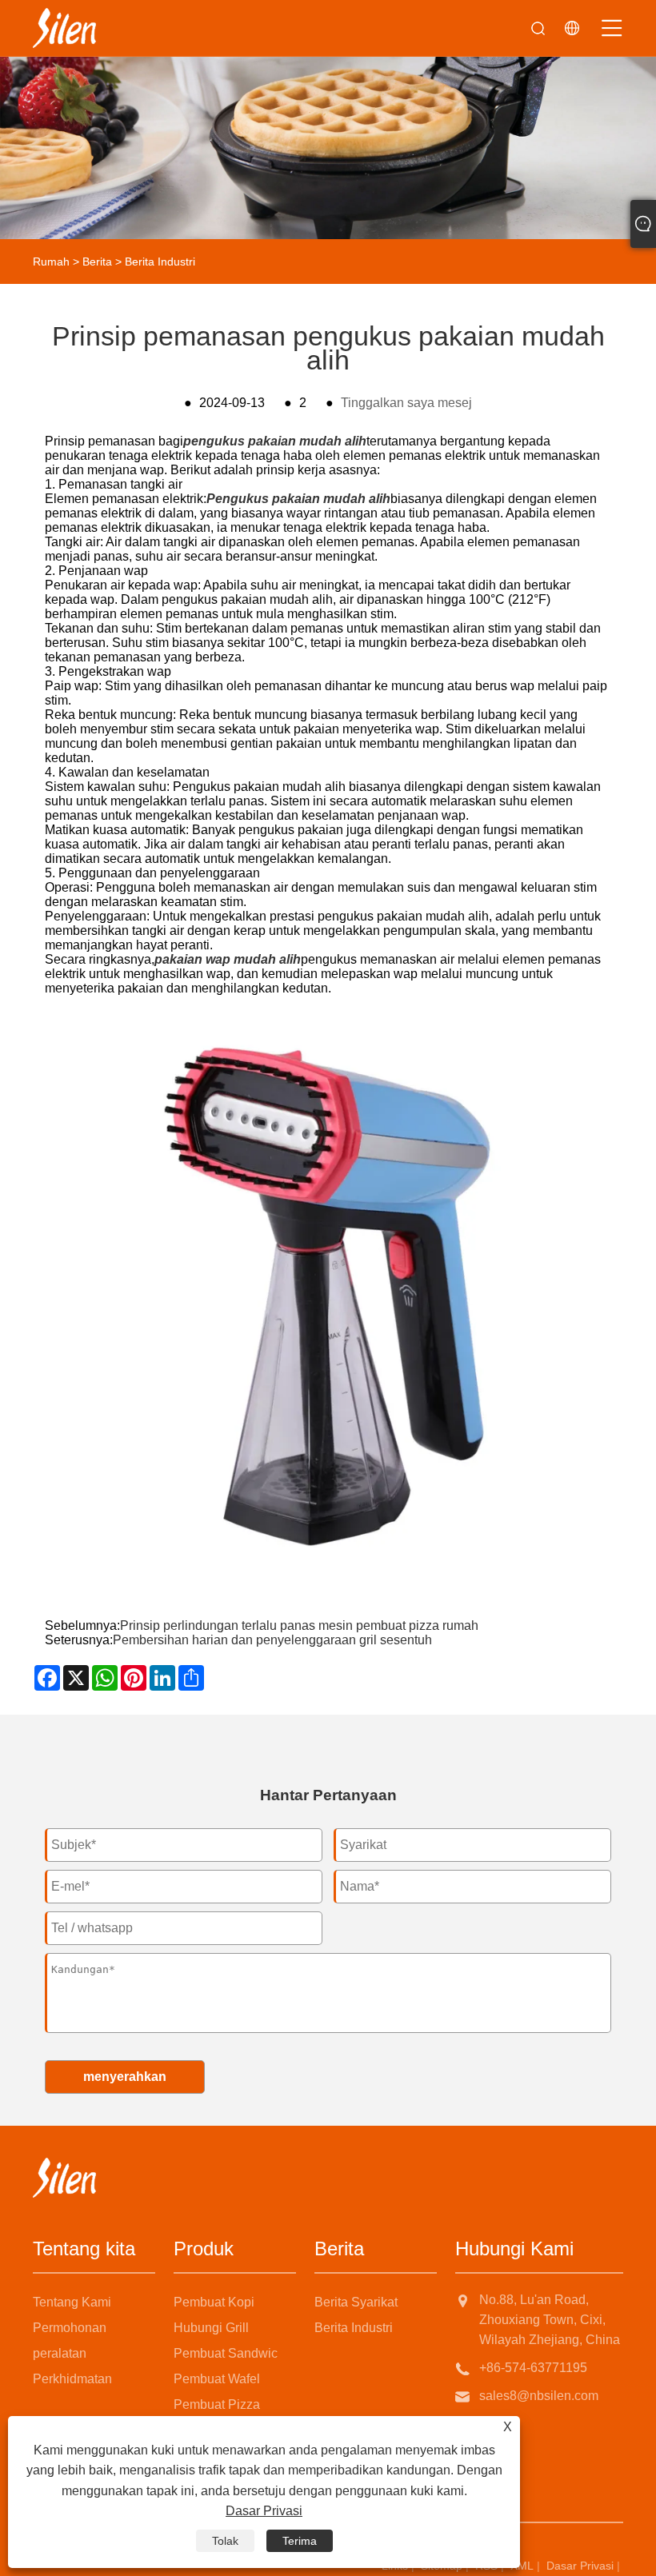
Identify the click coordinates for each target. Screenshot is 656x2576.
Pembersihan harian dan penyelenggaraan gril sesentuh (272, 1640)
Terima (300, 2541)
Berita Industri (160, 262)
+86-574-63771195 (533, 2368)
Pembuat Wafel (217, 2379)
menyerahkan (125, 2077)
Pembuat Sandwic (226, 2353)
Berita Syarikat (356, 2302)
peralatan (60, 2353)
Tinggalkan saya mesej (406, 403)
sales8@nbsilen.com (539, 2396)
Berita (97, 262)
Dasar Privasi (580, 2566)
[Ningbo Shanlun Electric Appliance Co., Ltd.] (64, 28)
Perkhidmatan (72, 2379)
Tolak (225, 2541)
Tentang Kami (72, 2302)
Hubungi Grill (211, 2328)
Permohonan (70, 2328)
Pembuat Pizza (217, 2404)
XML (522, 2566)
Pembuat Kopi (214, 2302)
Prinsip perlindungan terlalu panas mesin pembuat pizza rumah (299, 1625)
